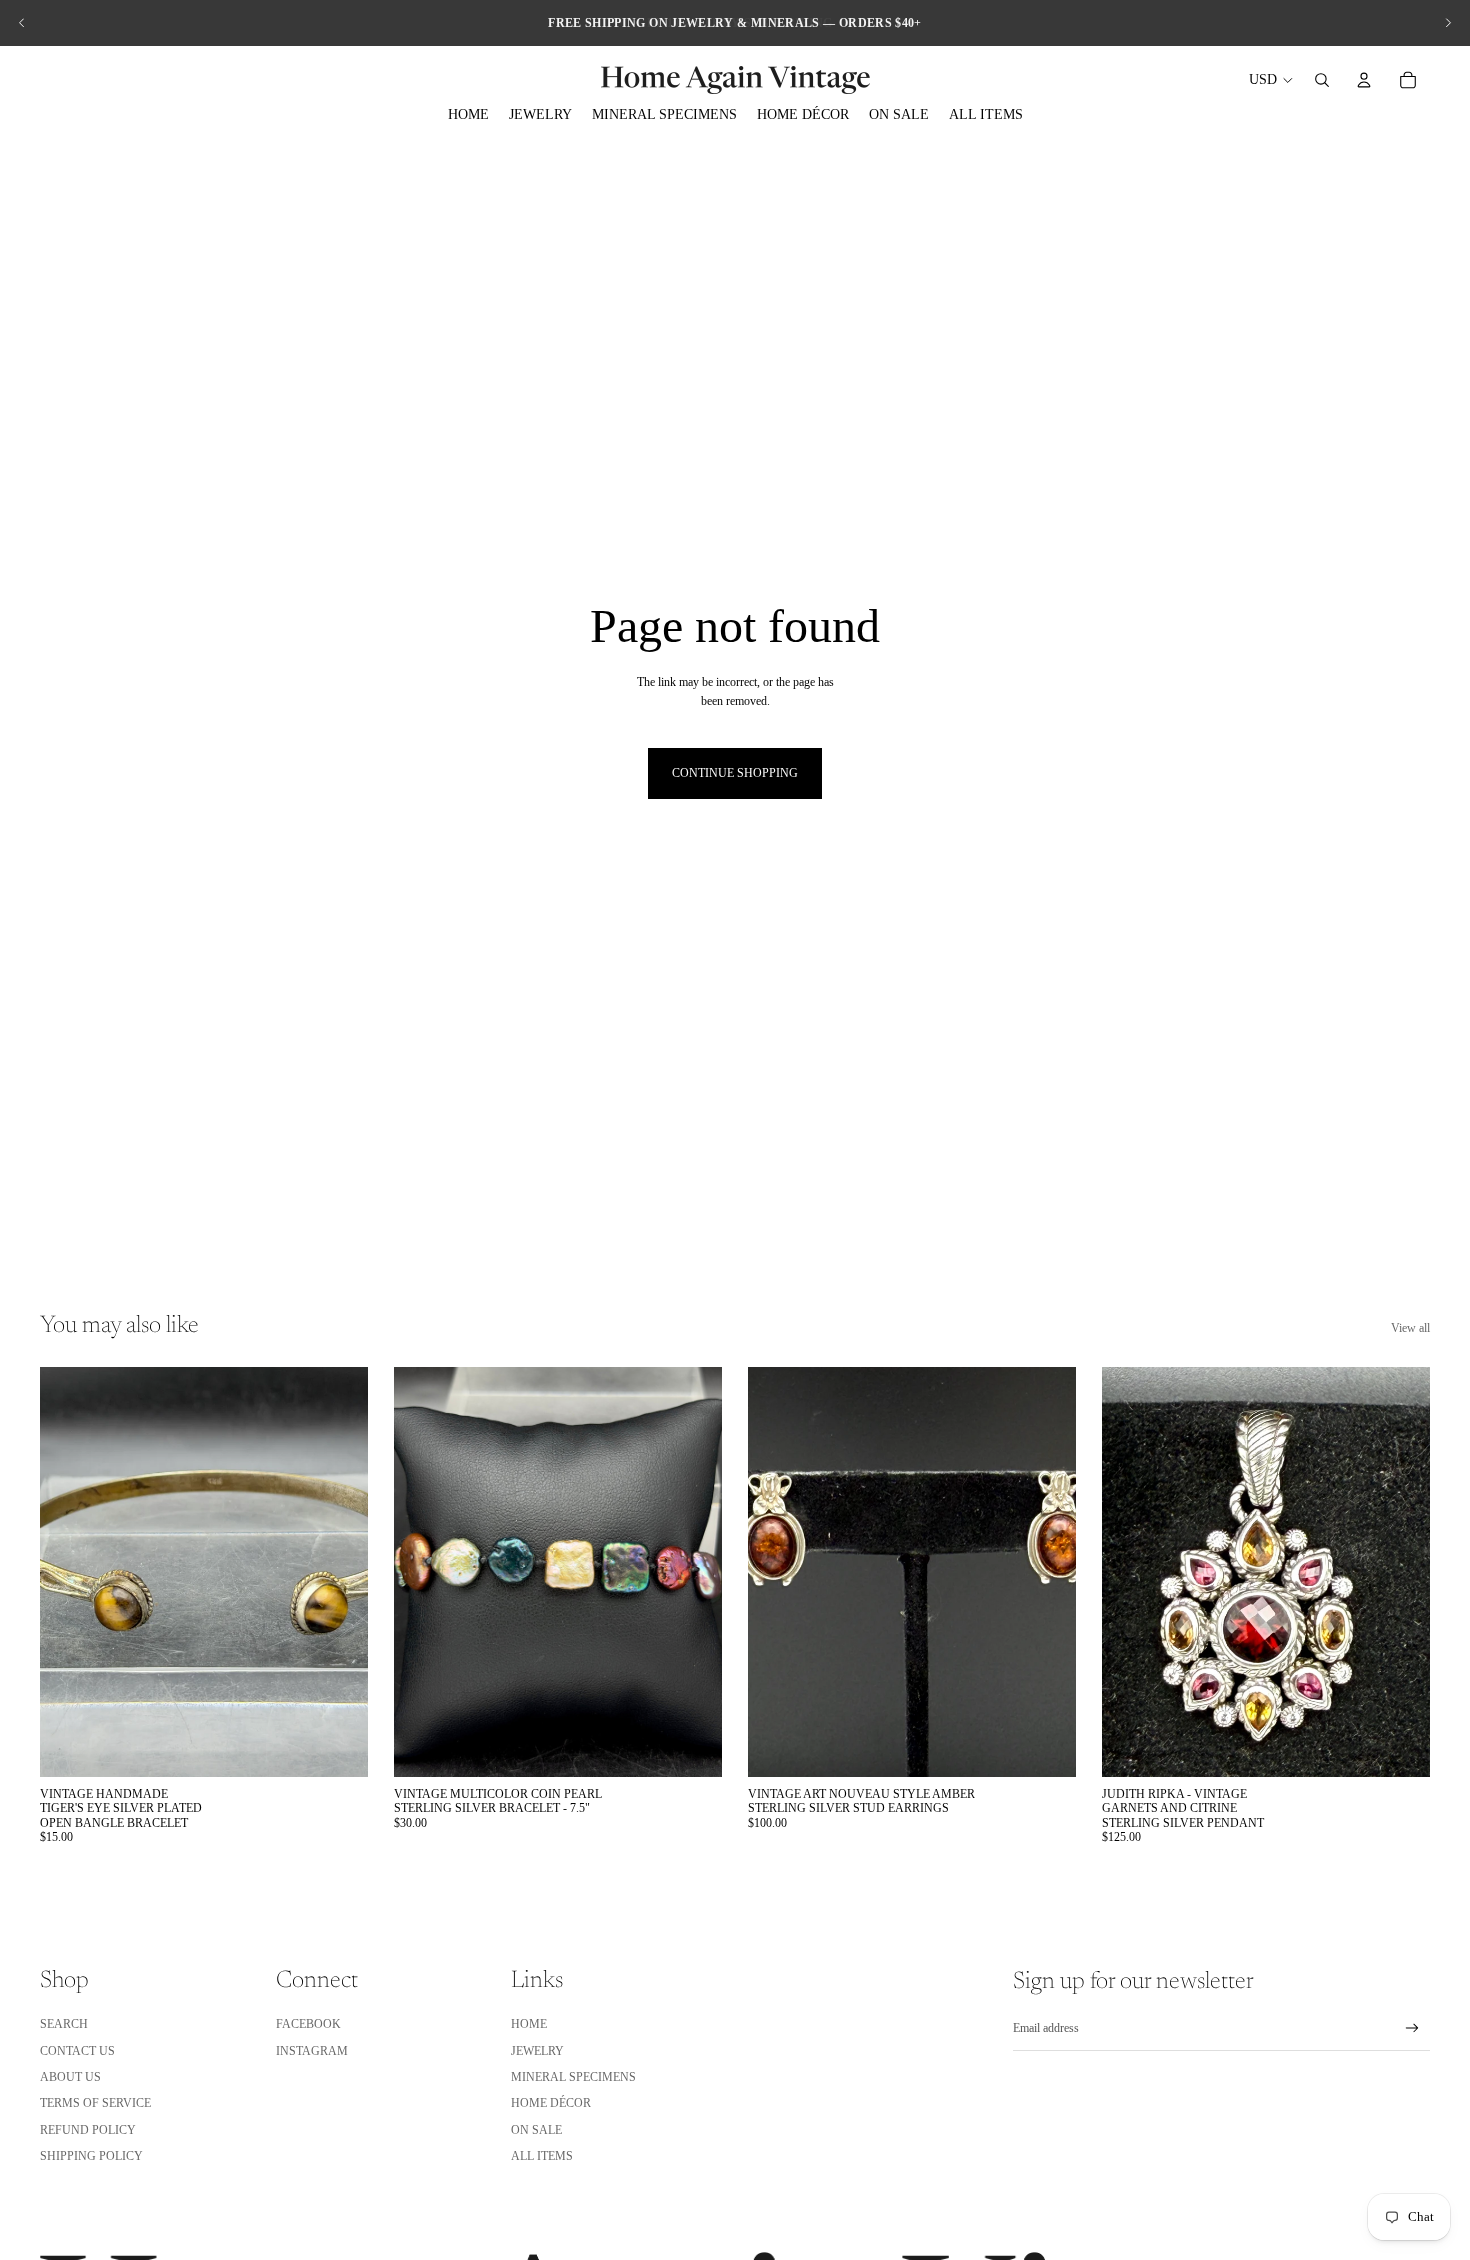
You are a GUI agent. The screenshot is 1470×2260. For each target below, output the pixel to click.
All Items (542, 2156)
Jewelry (537, 2051)
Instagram (312, 2051)
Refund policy (88, 2130)
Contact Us (77, 2051)
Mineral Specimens (573, 2077)
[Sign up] (1412, 2028)
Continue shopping (735, 773)
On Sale (536, 2130)
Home (529, 2024)
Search (64, 2024)
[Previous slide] (22, 23)
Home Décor (551, 2103)
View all (1410, 1328)
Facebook (308, 2024)
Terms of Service (95, 2103)
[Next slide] (1448, 23)
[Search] (1322, 80)
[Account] (1364, 80)
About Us (70, 2077)
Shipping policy (91, 2156)
